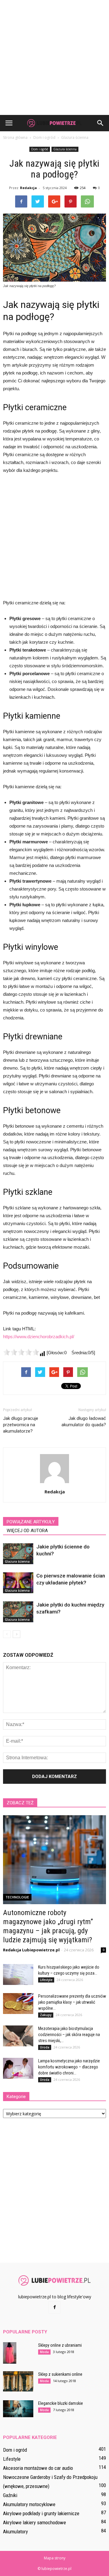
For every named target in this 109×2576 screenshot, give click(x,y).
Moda (44, 2352)
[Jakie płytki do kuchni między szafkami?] (18, 1612)
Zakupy (46, 2015)
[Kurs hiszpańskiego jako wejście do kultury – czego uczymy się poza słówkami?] (18, 1974)
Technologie (17, 1897)
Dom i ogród (40, 149)
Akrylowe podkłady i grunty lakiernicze (41, 2513)
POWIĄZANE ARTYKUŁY (31, 1522)
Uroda (45, 2047)
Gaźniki (10, 2495)
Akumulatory (15, 2532)
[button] (101, 123)
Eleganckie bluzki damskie (61, 2403)
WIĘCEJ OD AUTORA (27, 1531)
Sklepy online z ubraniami (60, 2345)
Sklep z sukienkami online (60, 2374)
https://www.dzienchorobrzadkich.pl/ (39, 1337)
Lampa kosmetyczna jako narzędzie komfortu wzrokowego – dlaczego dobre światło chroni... (69, 2067)
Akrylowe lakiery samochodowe (35, 2522)
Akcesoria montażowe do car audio (38, 2468)
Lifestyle (46, 1980)
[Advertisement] (54, 57)
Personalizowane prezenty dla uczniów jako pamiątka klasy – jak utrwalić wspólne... (72, 2002)
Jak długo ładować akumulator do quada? (84, 1422)
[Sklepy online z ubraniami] (10, 2353)
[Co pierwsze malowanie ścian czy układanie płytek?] (18, 1583)
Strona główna (15, 137)
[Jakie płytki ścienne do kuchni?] (18, 1554)
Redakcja (28, 188)
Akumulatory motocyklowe (29, 2504)
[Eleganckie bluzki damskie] (18, 2409)
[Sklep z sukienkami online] (18, 2381)
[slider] (21, 1352)
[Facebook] (54, 2307)
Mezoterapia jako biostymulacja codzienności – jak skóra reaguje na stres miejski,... (69, 2035)
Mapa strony (55, 2558)
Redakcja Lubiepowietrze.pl (31, 1950)
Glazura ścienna (65, 149)
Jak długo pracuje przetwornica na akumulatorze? (21, 1425)
